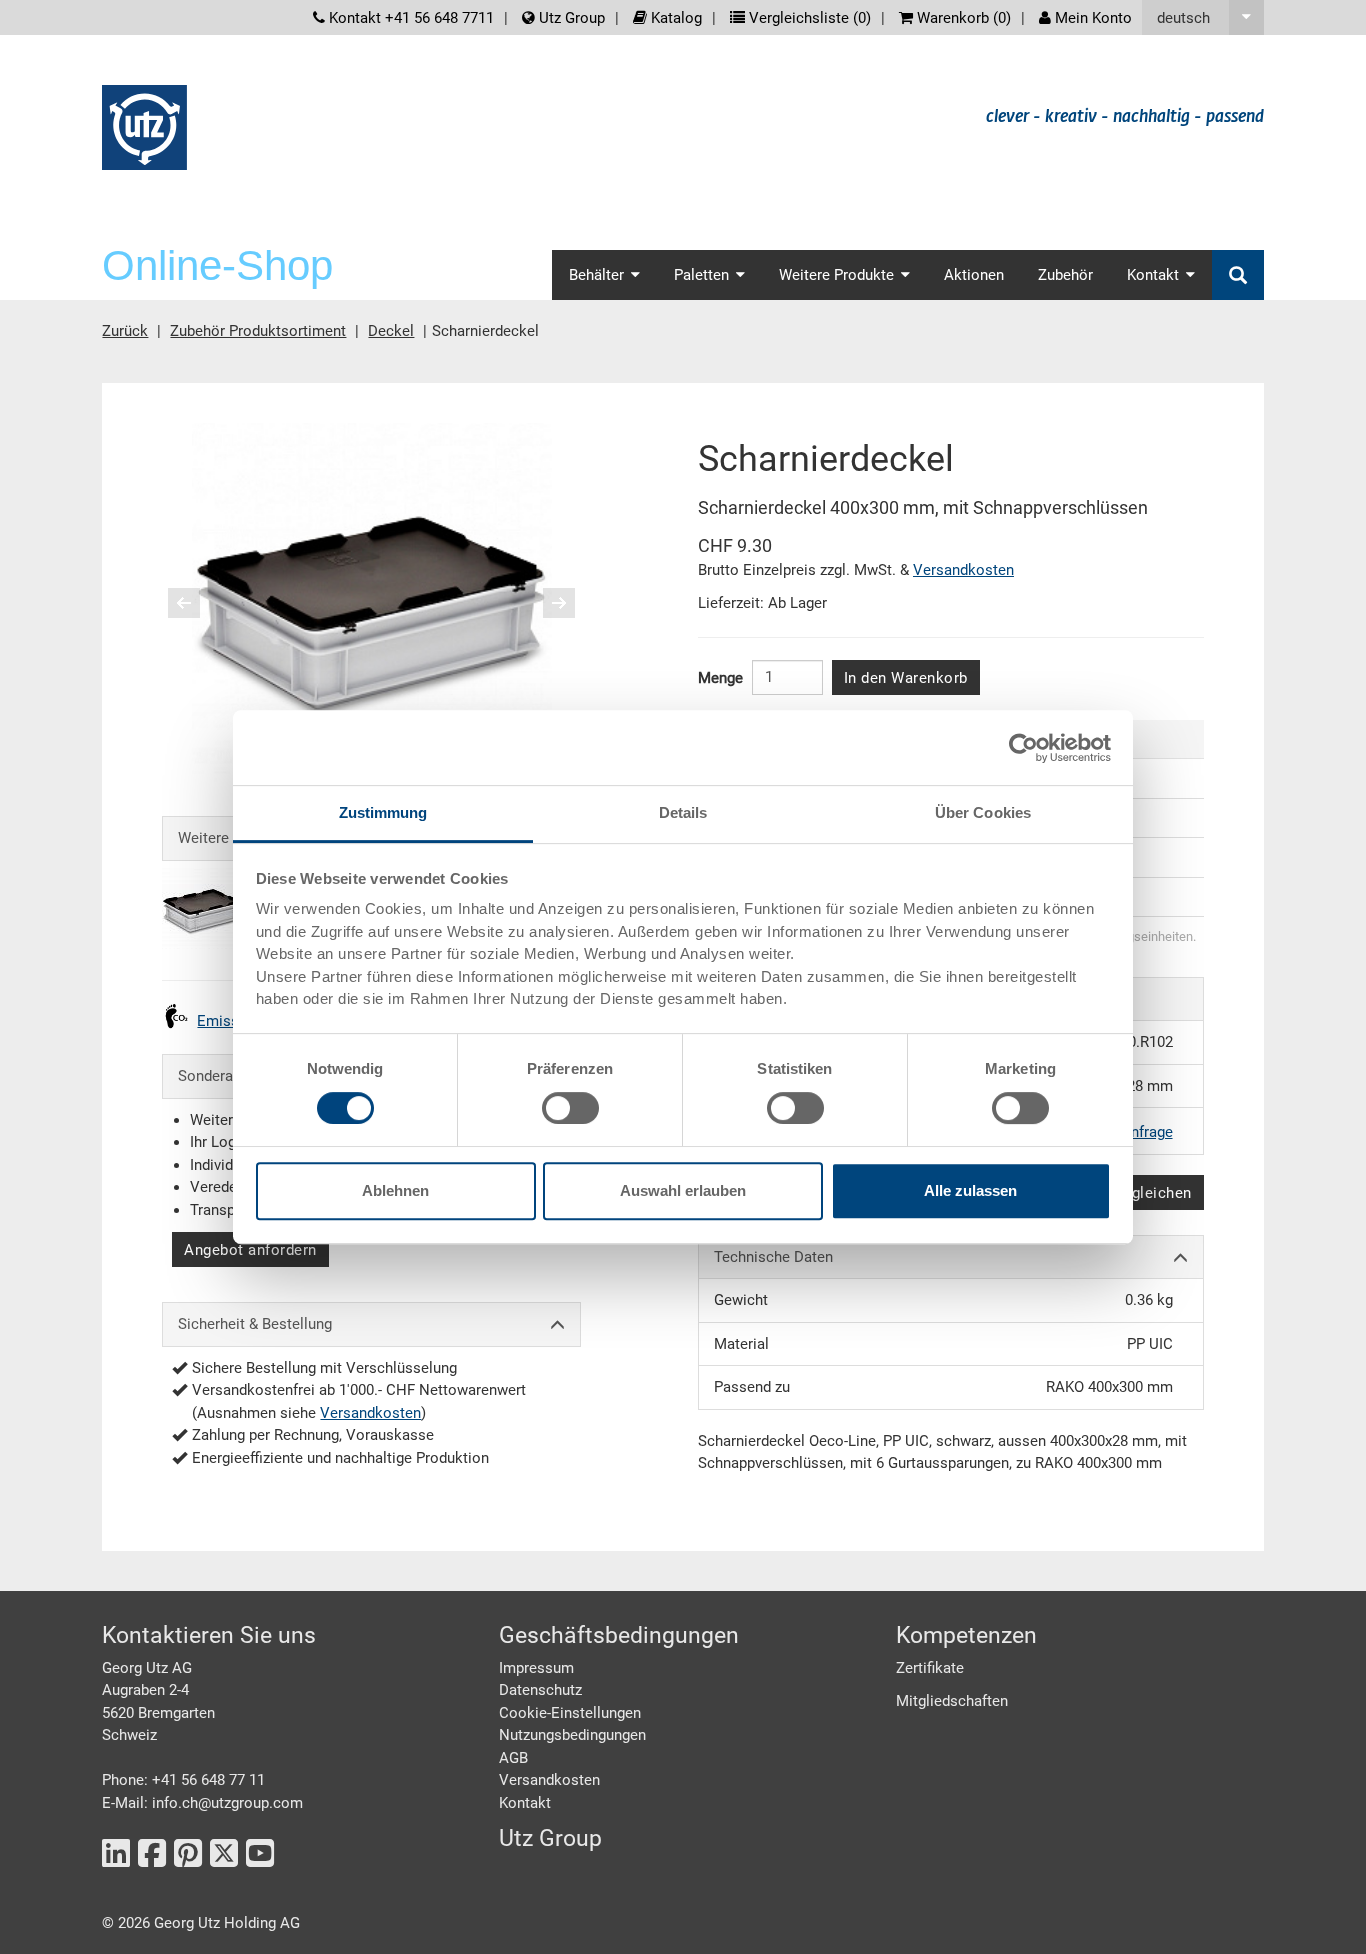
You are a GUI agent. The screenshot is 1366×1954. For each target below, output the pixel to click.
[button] (1203, 17)
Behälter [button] (596, 275)
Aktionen (974, 275)
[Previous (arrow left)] (197, 603)
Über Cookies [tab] (983, 812)
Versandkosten (370, 1413)
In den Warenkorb (906, 678)
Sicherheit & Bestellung (255, 1324)
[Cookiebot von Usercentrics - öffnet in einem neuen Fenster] (1023, 748)
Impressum (536, 1668)
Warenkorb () (962, 18)
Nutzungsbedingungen (572, 1735)
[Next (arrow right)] (546, 603)
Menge (720, 678)
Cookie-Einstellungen (570, 1713)
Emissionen (236, 1021)
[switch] (570, 1108)
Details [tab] (683, 812)
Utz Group (570, 18)
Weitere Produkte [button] (836, 275)
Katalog (674, 18)
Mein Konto (1091, 18)
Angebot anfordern (250, 1250)
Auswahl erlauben (683, 1190)
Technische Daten (773, 1257)
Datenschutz (540, 1690)
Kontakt (525, 1803)
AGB (513, 1758)
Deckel (391, 331)
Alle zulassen (970, 1190)
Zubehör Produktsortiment (258, 331)
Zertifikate (930, 1668)
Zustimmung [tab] (383, 812)
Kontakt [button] (1153, 275)
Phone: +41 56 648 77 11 (183, 1780)
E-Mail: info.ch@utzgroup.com (202, 1803)
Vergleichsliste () (808, 18)
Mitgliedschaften (952, 1701)
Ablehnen (395, 1190)
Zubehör (1065, 275)
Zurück (125, 331)
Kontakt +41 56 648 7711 (409, 18)
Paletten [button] (701, 275)
